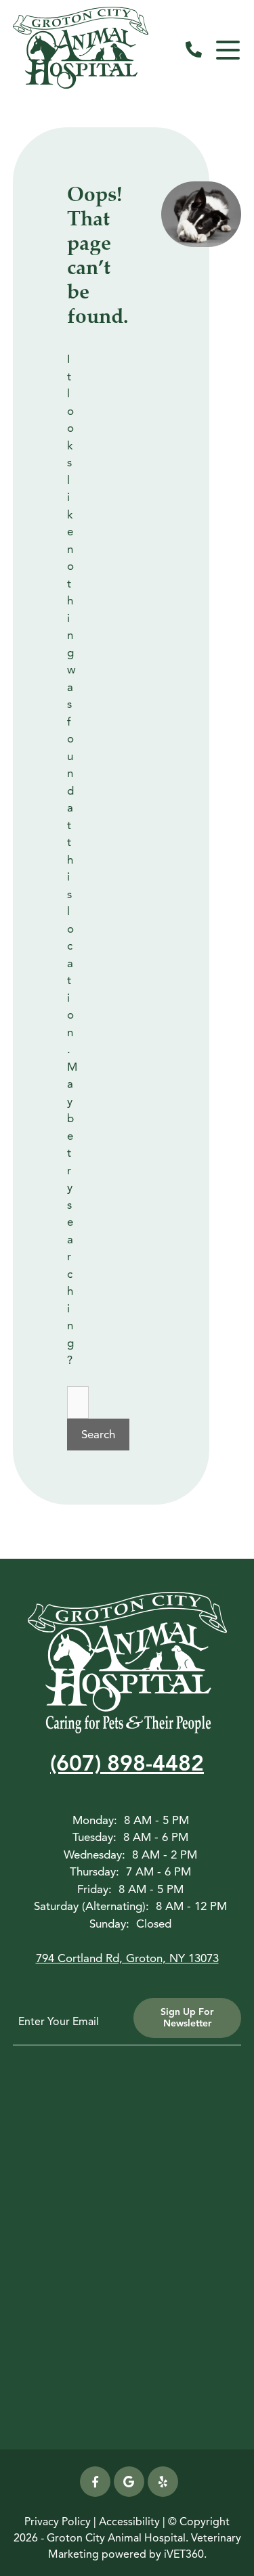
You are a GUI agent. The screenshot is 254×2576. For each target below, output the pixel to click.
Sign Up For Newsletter (187, 2018)
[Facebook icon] (95, 2482)
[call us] (194, 50)
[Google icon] (129, 2482)
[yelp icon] (163, 2482)
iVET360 (184, 2554)
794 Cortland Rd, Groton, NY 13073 (127, 1958)
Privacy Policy (58, 2522)
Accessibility (129, 2522)
